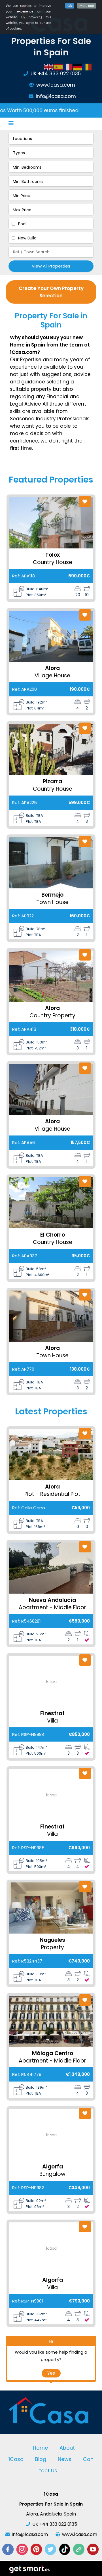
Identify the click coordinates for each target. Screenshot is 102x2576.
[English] (49, 67)
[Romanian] (87, 67)
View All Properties (51, 266)
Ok (70, 6)
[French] (68, 67)
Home (40, 2448)
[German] (78, 67)
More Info (87, 6)
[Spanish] (58, 67)
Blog (41, 2459)
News (65, 2459)
